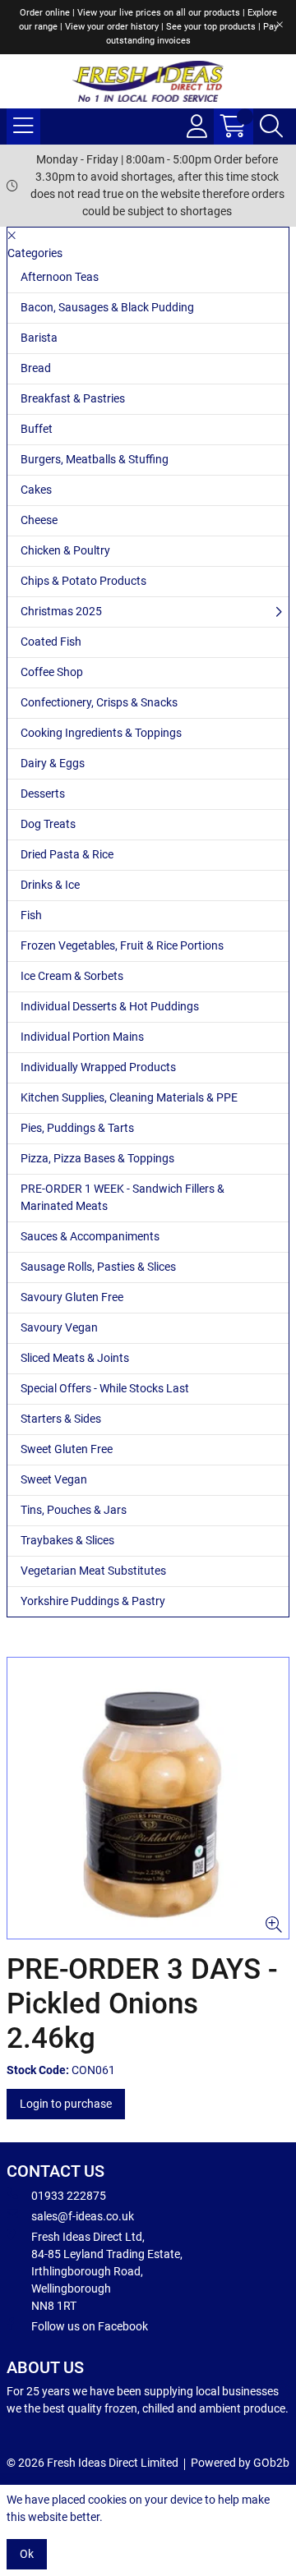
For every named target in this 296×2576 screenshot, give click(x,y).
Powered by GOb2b (240, 2463)
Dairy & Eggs (53, 763)
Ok (27, 2554)
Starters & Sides (61, 1419)
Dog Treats (48, 824)
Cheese (39, 520)
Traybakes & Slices (67, 1540)
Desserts (43, 793)
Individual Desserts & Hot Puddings (110, 1006)
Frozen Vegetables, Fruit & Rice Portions (122, 945)
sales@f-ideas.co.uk (83, 2216)
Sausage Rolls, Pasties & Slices (98, 1267)
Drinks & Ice (50, 885)
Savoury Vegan (59, 1327)
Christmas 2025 (61, 611)
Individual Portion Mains (82, 1037)
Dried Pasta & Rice (67, 854)
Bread (36, 368)
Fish (31, 915)
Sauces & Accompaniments (90, 1236)
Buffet (37, 429)
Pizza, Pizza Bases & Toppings (97, 1158)
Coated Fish (51, 642)
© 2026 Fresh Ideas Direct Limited (92, 2463)
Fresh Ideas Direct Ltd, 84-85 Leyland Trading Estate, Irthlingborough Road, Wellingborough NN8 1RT (107, 2271)
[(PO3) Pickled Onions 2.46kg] (148, 1798)
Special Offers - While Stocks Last (105, 1388)
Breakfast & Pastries (73, 398)
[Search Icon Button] (271, 126)
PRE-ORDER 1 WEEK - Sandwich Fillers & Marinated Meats (123, 1197)
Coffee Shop (52, 672)
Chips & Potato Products (83, 581)
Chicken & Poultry (65, 550)
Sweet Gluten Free (67, 1449)
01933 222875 (69, 2196)
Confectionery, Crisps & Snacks (99, 702)
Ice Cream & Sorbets (72, 976)
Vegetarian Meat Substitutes (93, 1571)
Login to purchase (66, 2104)
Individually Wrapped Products (98, 1067)
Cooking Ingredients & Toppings (101, 733)
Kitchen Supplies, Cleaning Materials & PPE (129, 1097)
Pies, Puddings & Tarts (77, 1128)
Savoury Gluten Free (72, 1297)
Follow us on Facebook (90, 2326)
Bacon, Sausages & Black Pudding (107, 307)
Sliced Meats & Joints (75, 1358)
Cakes (36, 490)
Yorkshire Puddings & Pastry (93, 1601)
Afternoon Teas (60, 277)
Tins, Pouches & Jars (74, 1510)
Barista (39, 338)
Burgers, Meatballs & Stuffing (95, 459)
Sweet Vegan (54, 1479)
